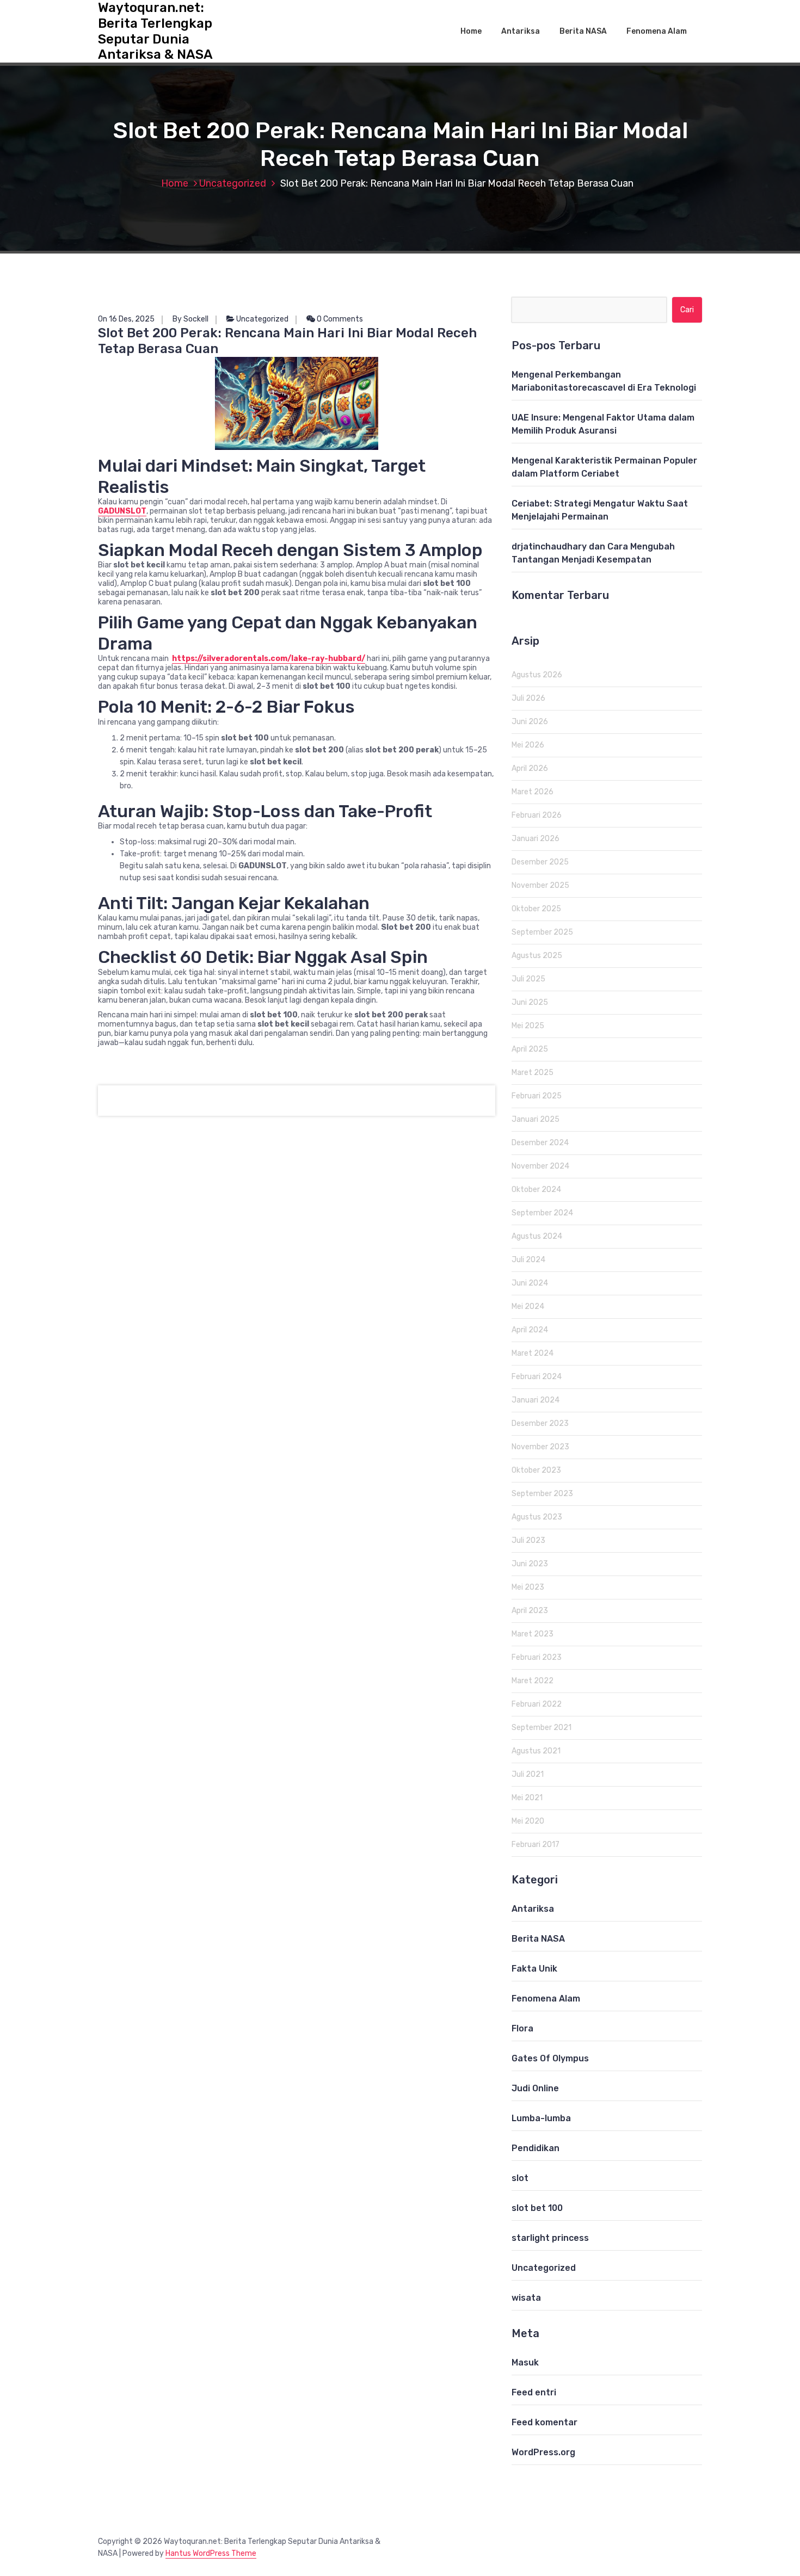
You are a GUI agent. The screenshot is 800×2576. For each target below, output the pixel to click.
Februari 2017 (536, 1845)
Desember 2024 (540, 1143)
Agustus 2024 (537, 1236)
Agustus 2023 (537, 1517)
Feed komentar (544, 2422)
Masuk (525, 2362)
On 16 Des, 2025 (126, 319)
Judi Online (535, 2088)
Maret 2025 (533, 1073)
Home (471, 31)
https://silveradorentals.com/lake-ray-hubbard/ (269, 659)
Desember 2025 (540, 862)
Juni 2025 (530, 1002)
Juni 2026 (530, 722)
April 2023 (530, 1611)
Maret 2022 (533, 1681)
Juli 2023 (528, 1540)
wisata (526, 2298)
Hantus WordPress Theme (211, 2553)
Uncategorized (233, 183)
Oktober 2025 (536, 909)
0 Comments (339, 319)
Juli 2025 (528, 979)
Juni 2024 (530, 1283)
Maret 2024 (533, 1353)
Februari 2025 (537, 1096)
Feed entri (534, 2392)
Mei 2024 (528, 1306)
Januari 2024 (536, 1400)
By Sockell (190, 319)
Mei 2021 (527, 1798)
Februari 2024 (537, 1377)
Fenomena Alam (657, 31)
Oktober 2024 (536, 1190)
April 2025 (530, 1049)
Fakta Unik (534, 1969)
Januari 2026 (536, 839)
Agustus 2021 (536, 1751)
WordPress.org (543, 2452)
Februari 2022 (537, 1704)
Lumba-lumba (541, 2118)
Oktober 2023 (536, 1470)
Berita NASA (583, 31)
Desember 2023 (540, 1423)
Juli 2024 (528, 1260)
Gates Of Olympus (550, 2058)
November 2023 (540, 1447)
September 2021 (541, 1728)
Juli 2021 (528, 1774)
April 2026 (530, 768)
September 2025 (542, 932)
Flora (522, 2028)
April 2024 (530, 1330)
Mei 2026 (528, 745)
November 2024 (540, 1166)
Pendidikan (536, 2148)
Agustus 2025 (537, 956)
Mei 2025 (528, 1026)
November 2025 (540, 885)
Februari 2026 (537, 815)
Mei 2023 (528, 1587)
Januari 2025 (536, 1119)
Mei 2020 (528, 1821)
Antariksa (521, 31)
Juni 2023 (530, 1564)
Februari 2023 (537, 1657)
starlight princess (550, 2238)
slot (520, 2178)
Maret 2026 (533, 792)
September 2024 (542, 1213)
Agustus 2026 (537, 675)
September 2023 (542, 1494)
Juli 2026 (528, 698)
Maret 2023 (533, 1634)
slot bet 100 (537, 2208)
